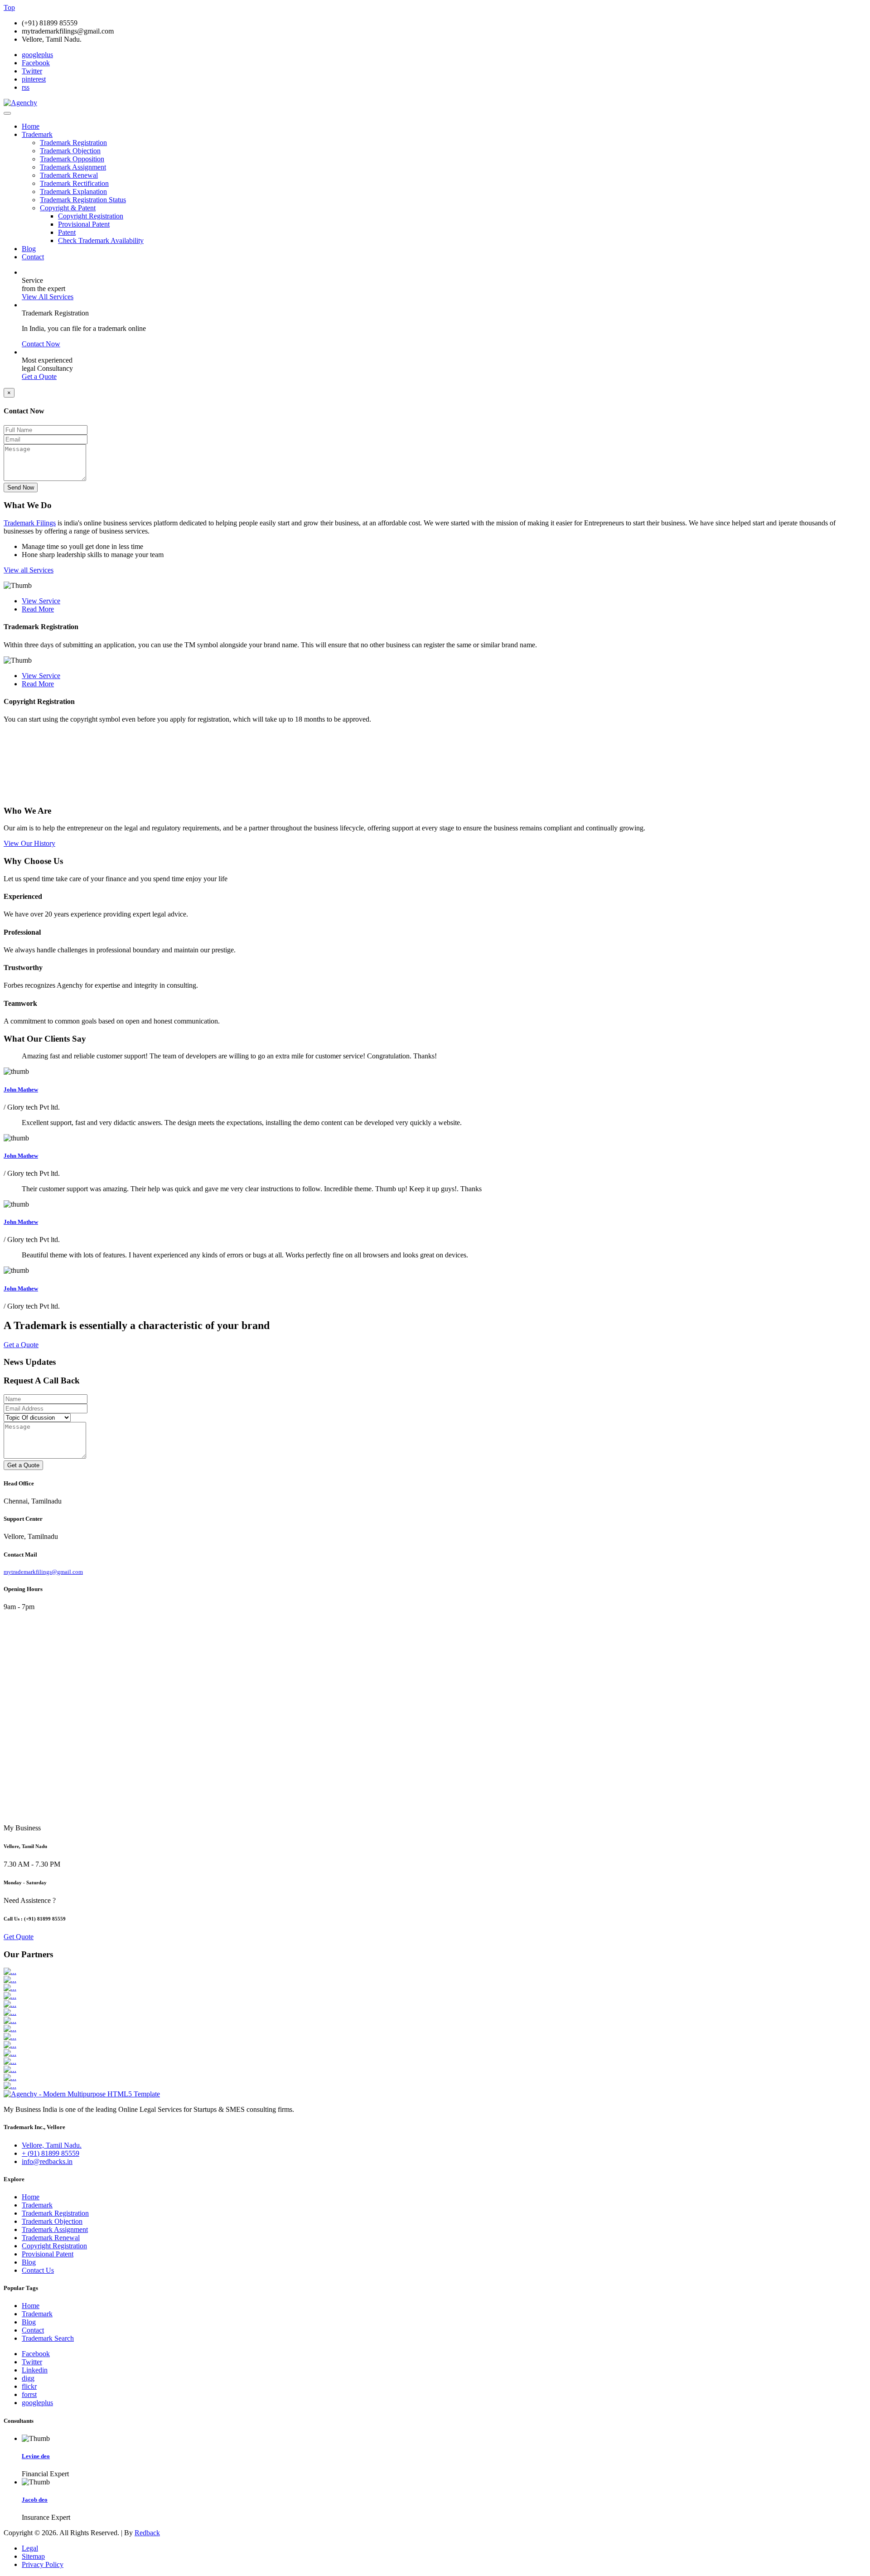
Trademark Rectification (74, 183)
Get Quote (19, 1937)
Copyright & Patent (68, 208)
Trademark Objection (70, 151)
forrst (29, 2394)
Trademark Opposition (72, 159)
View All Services (48, 297)
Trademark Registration (73, 143)
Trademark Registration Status (83, 200)
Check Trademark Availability (101, 240)
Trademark (37, 134)
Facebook (36, 63)
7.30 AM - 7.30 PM (32, 1864)
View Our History (29, 843)
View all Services (29, 570)
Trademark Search (48, 2338)
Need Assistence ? (30, 1900)
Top (9, 7)
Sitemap (33, 2556)
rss (26, 87)
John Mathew (21, 1089)
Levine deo (36, 2456)
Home (31, 126)
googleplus (37, 55)
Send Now (21, 488)
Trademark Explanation (73, 192)
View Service (41, 601)
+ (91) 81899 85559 (51, 2153)
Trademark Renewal (69, 175)
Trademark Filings (30, 523)
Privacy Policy (43, 2564)
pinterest (34, 79)
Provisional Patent (84, 224)
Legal (30, 2548)
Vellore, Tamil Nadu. (52, 2145)
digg (28, 2378)
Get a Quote (39, 376)
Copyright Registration (91, 216)
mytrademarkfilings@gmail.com (43, 1572)
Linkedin (35, 2370)
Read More (38, 609)
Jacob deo (35, 2500)
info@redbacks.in (47, 2161)
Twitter (32, 71)
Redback (147, 2533)
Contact (33, 257)
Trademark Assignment (73, 167)
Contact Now (41, 344)
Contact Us (38, 2270)
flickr (29, 2386)
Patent (67, 232)
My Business (22, 1828)
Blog (29, 249)
